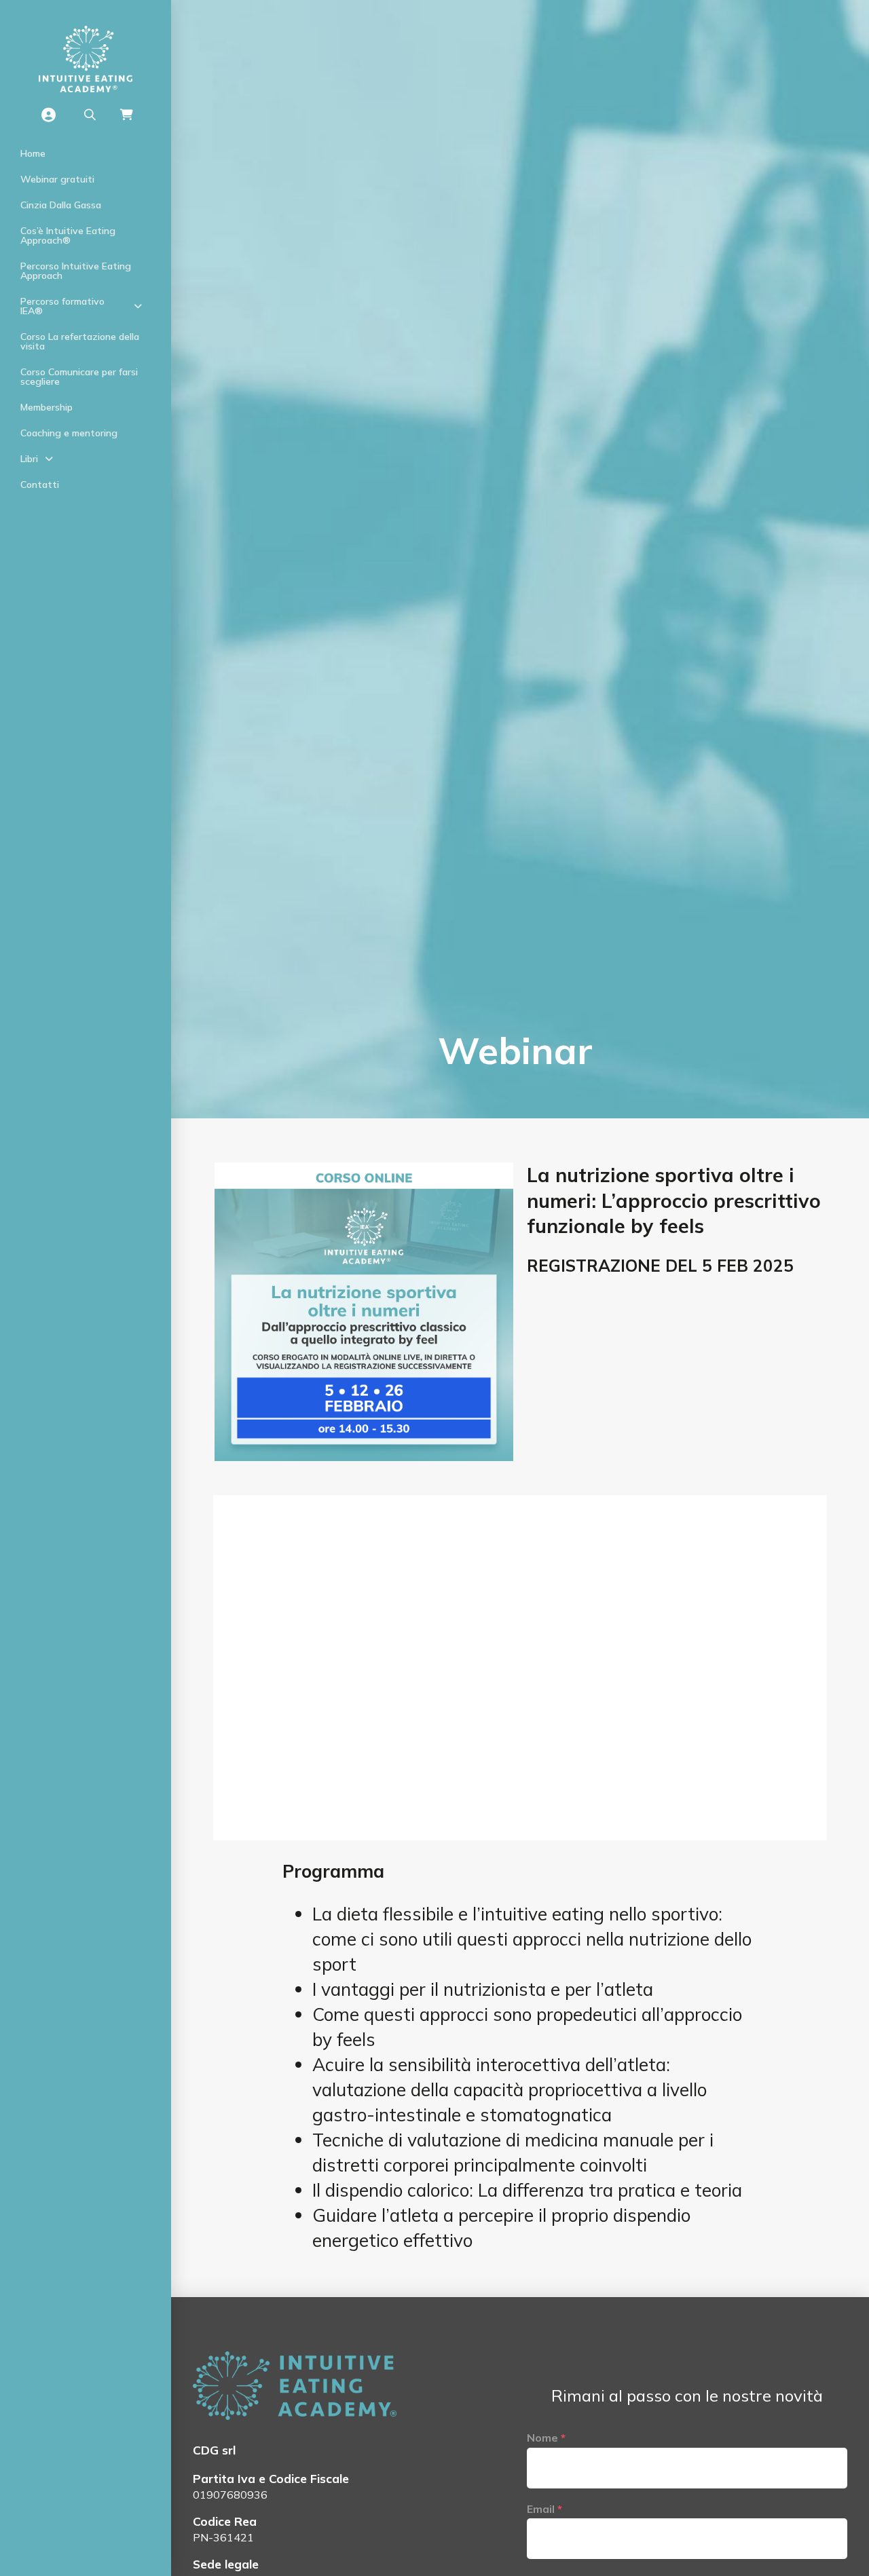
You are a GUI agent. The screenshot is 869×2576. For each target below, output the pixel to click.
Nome (546, 2438)
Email (544, 2509)
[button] (90, 115)
